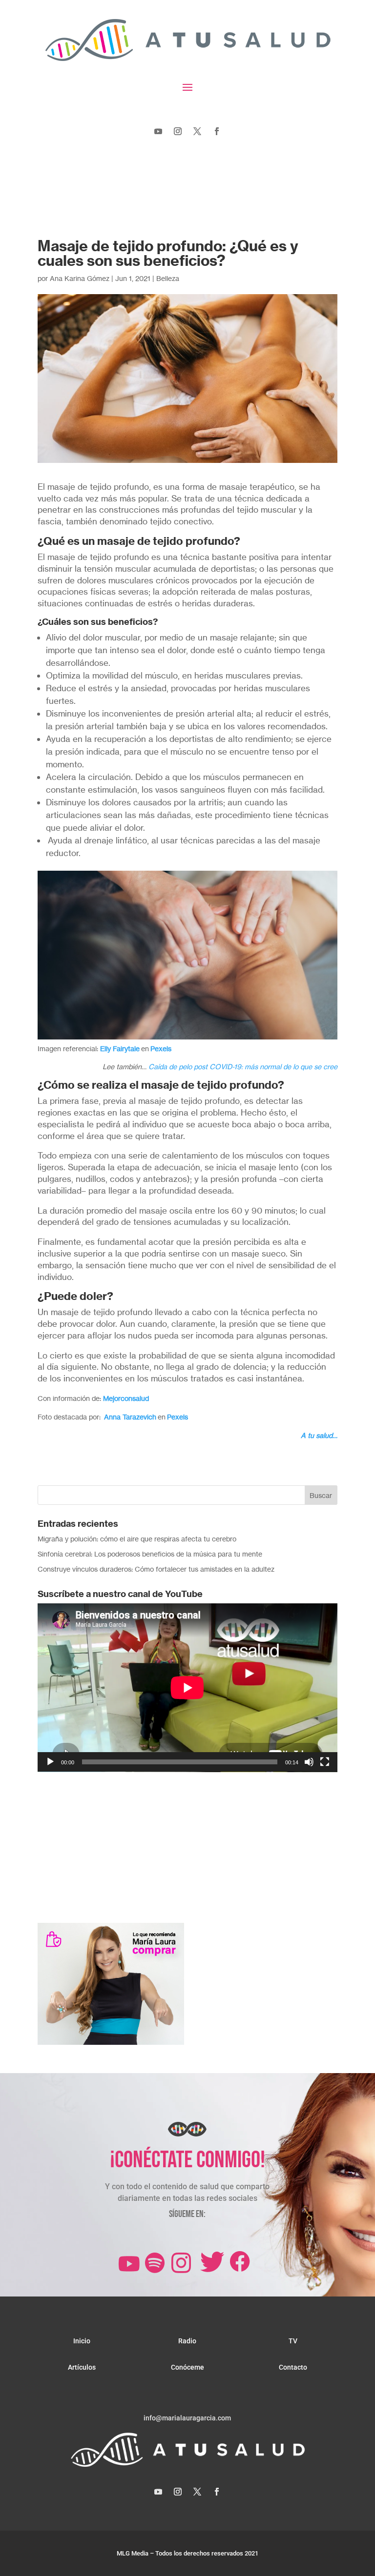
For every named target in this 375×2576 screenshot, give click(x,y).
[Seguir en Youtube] (158, 131)
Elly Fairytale (120, 1048)
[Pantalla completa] (325, 1762)
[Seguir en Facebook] (217, 131)
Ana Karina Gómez (80, 278)
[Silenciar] (309, 1762)
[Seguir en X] (197, 131)
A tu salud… (319, 1435)
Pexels (161, 1048)
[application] (187, 1688)
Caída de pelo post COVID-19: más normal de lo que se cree (243, 1067)
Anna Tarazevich (130, 1417)
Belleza (168, 278)
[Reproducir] (50, 1762)
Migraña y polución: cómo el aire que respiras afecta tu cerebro (137, 1539)
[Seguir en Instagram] (178, 131)
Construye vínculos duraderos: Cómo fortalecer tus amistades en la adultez (156, 1569)
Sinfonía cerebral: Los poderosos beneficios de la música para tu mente (150, 1554)
